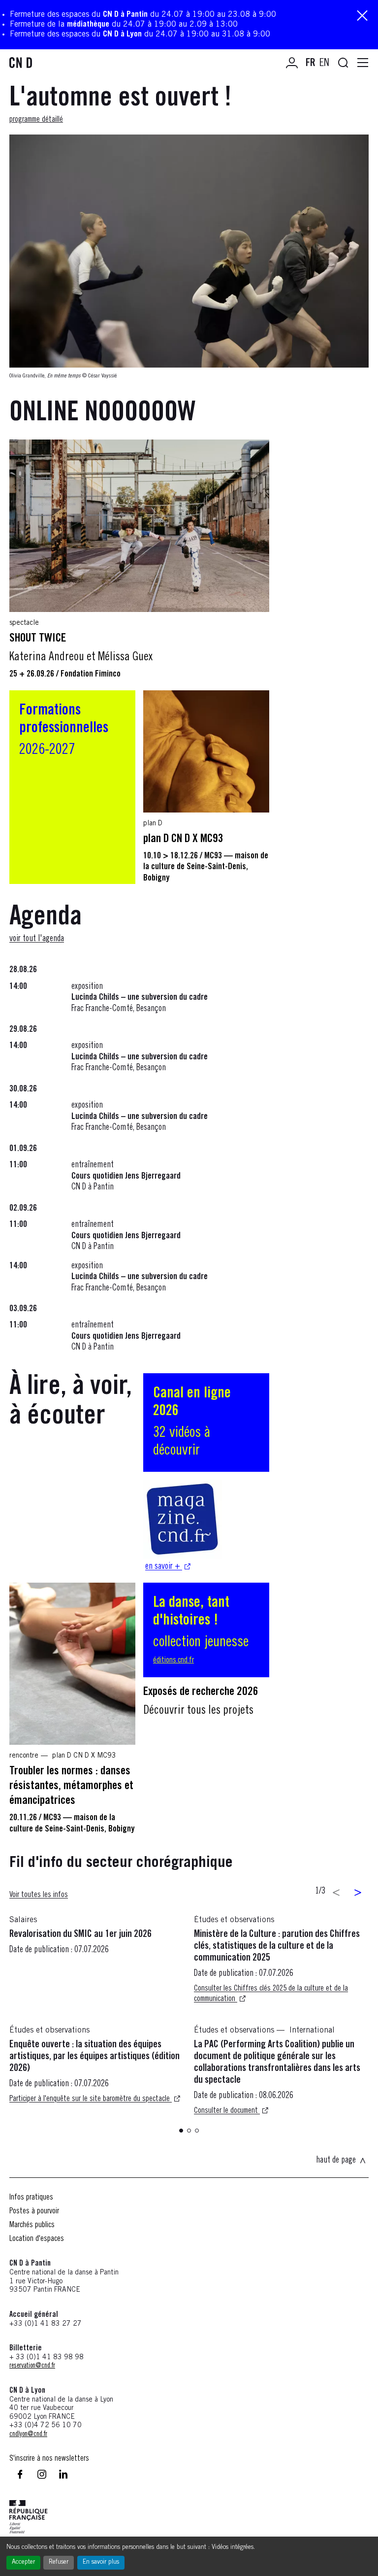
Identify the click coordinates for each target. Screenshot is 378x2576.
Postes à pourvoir (34, 2211)
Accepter (23, 2562)
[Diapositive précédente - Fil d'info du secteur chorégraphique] (336, 1893)
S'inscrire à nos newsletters (49, 2459)
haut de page (336, 2161)
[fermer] (362, 17)
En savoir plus (101, 2562)
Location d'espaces (37, 2239)
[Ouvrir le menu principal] (363, 63)
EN (324, 64)
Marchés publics (32, 2225)
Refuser (59, 2562)
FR (311, 64)
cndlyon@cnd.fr (28, 2435)
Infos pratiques (31, 2198)
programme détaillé (36, 120)
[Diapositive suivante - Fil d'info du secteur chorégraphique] (358, 1893)
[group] (189, 2025)
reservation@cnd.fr (32, 2366)
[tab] (181, 2131)
